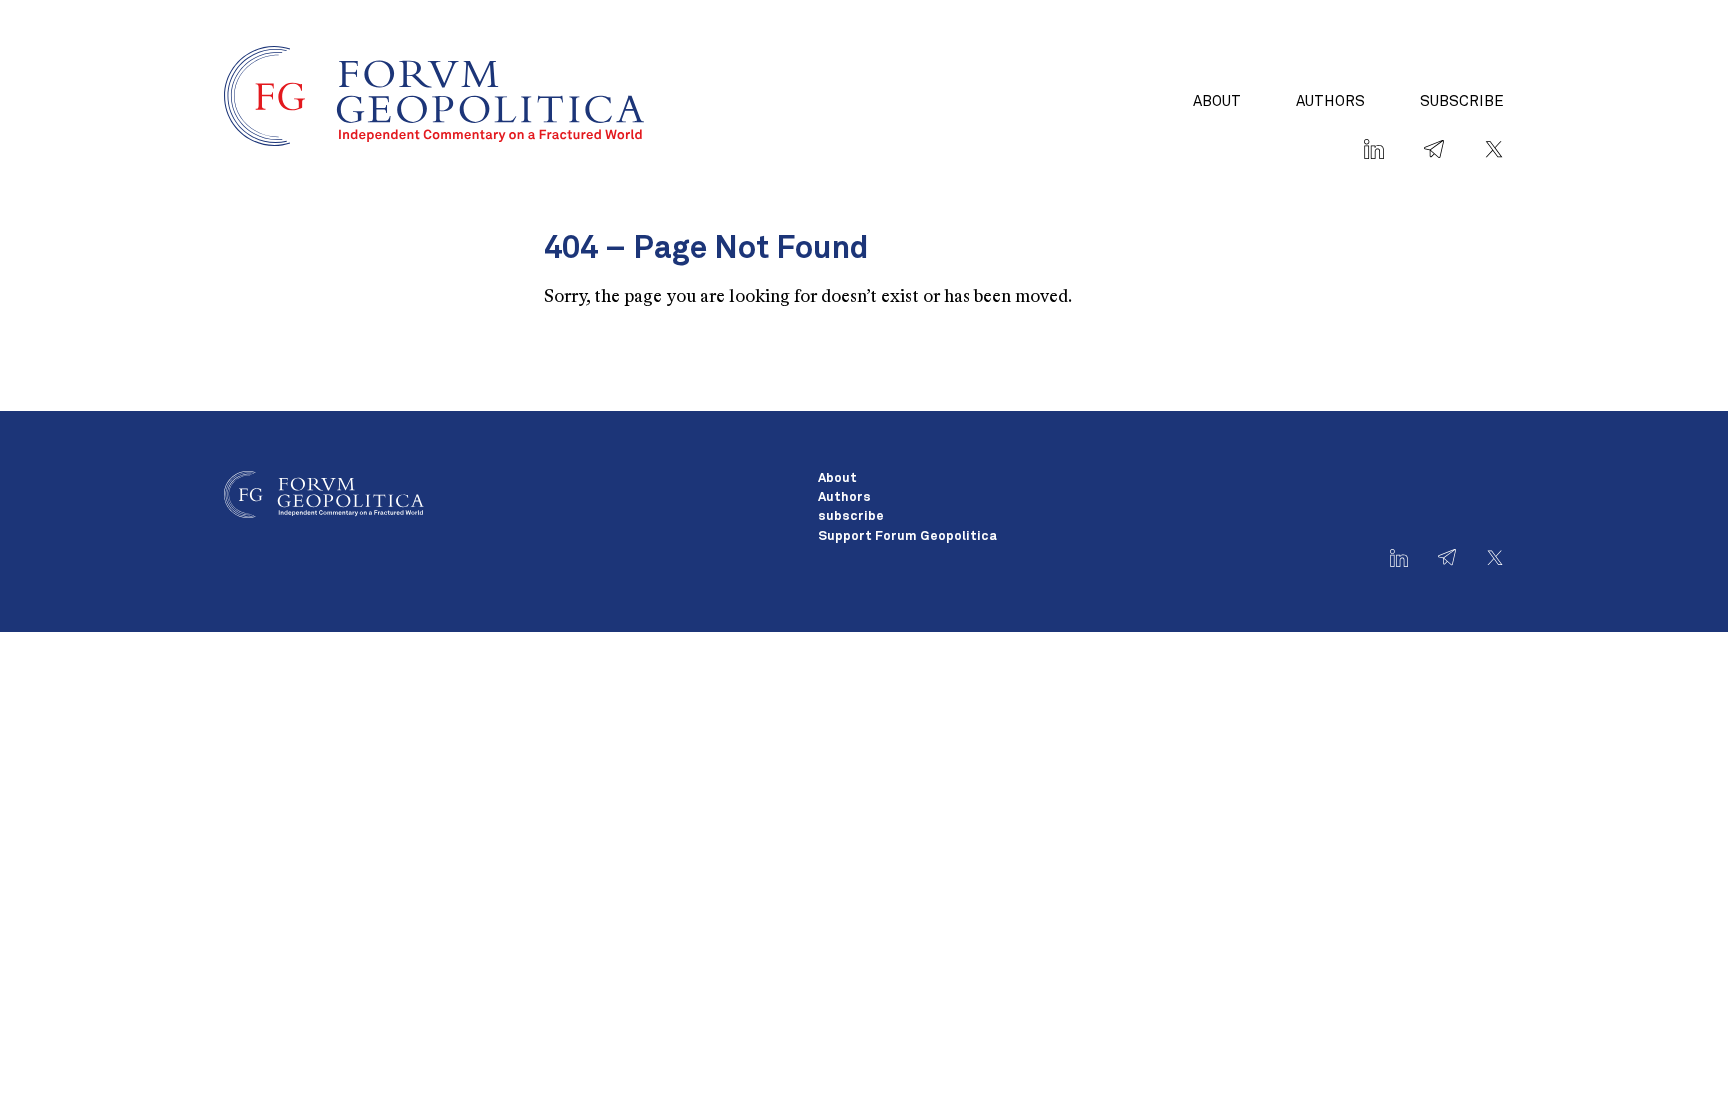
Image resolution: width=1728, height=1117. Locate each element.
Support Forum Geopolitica (907, 536)
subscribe (1462, 101)
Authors (1330, 101)
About (1217, 101)
